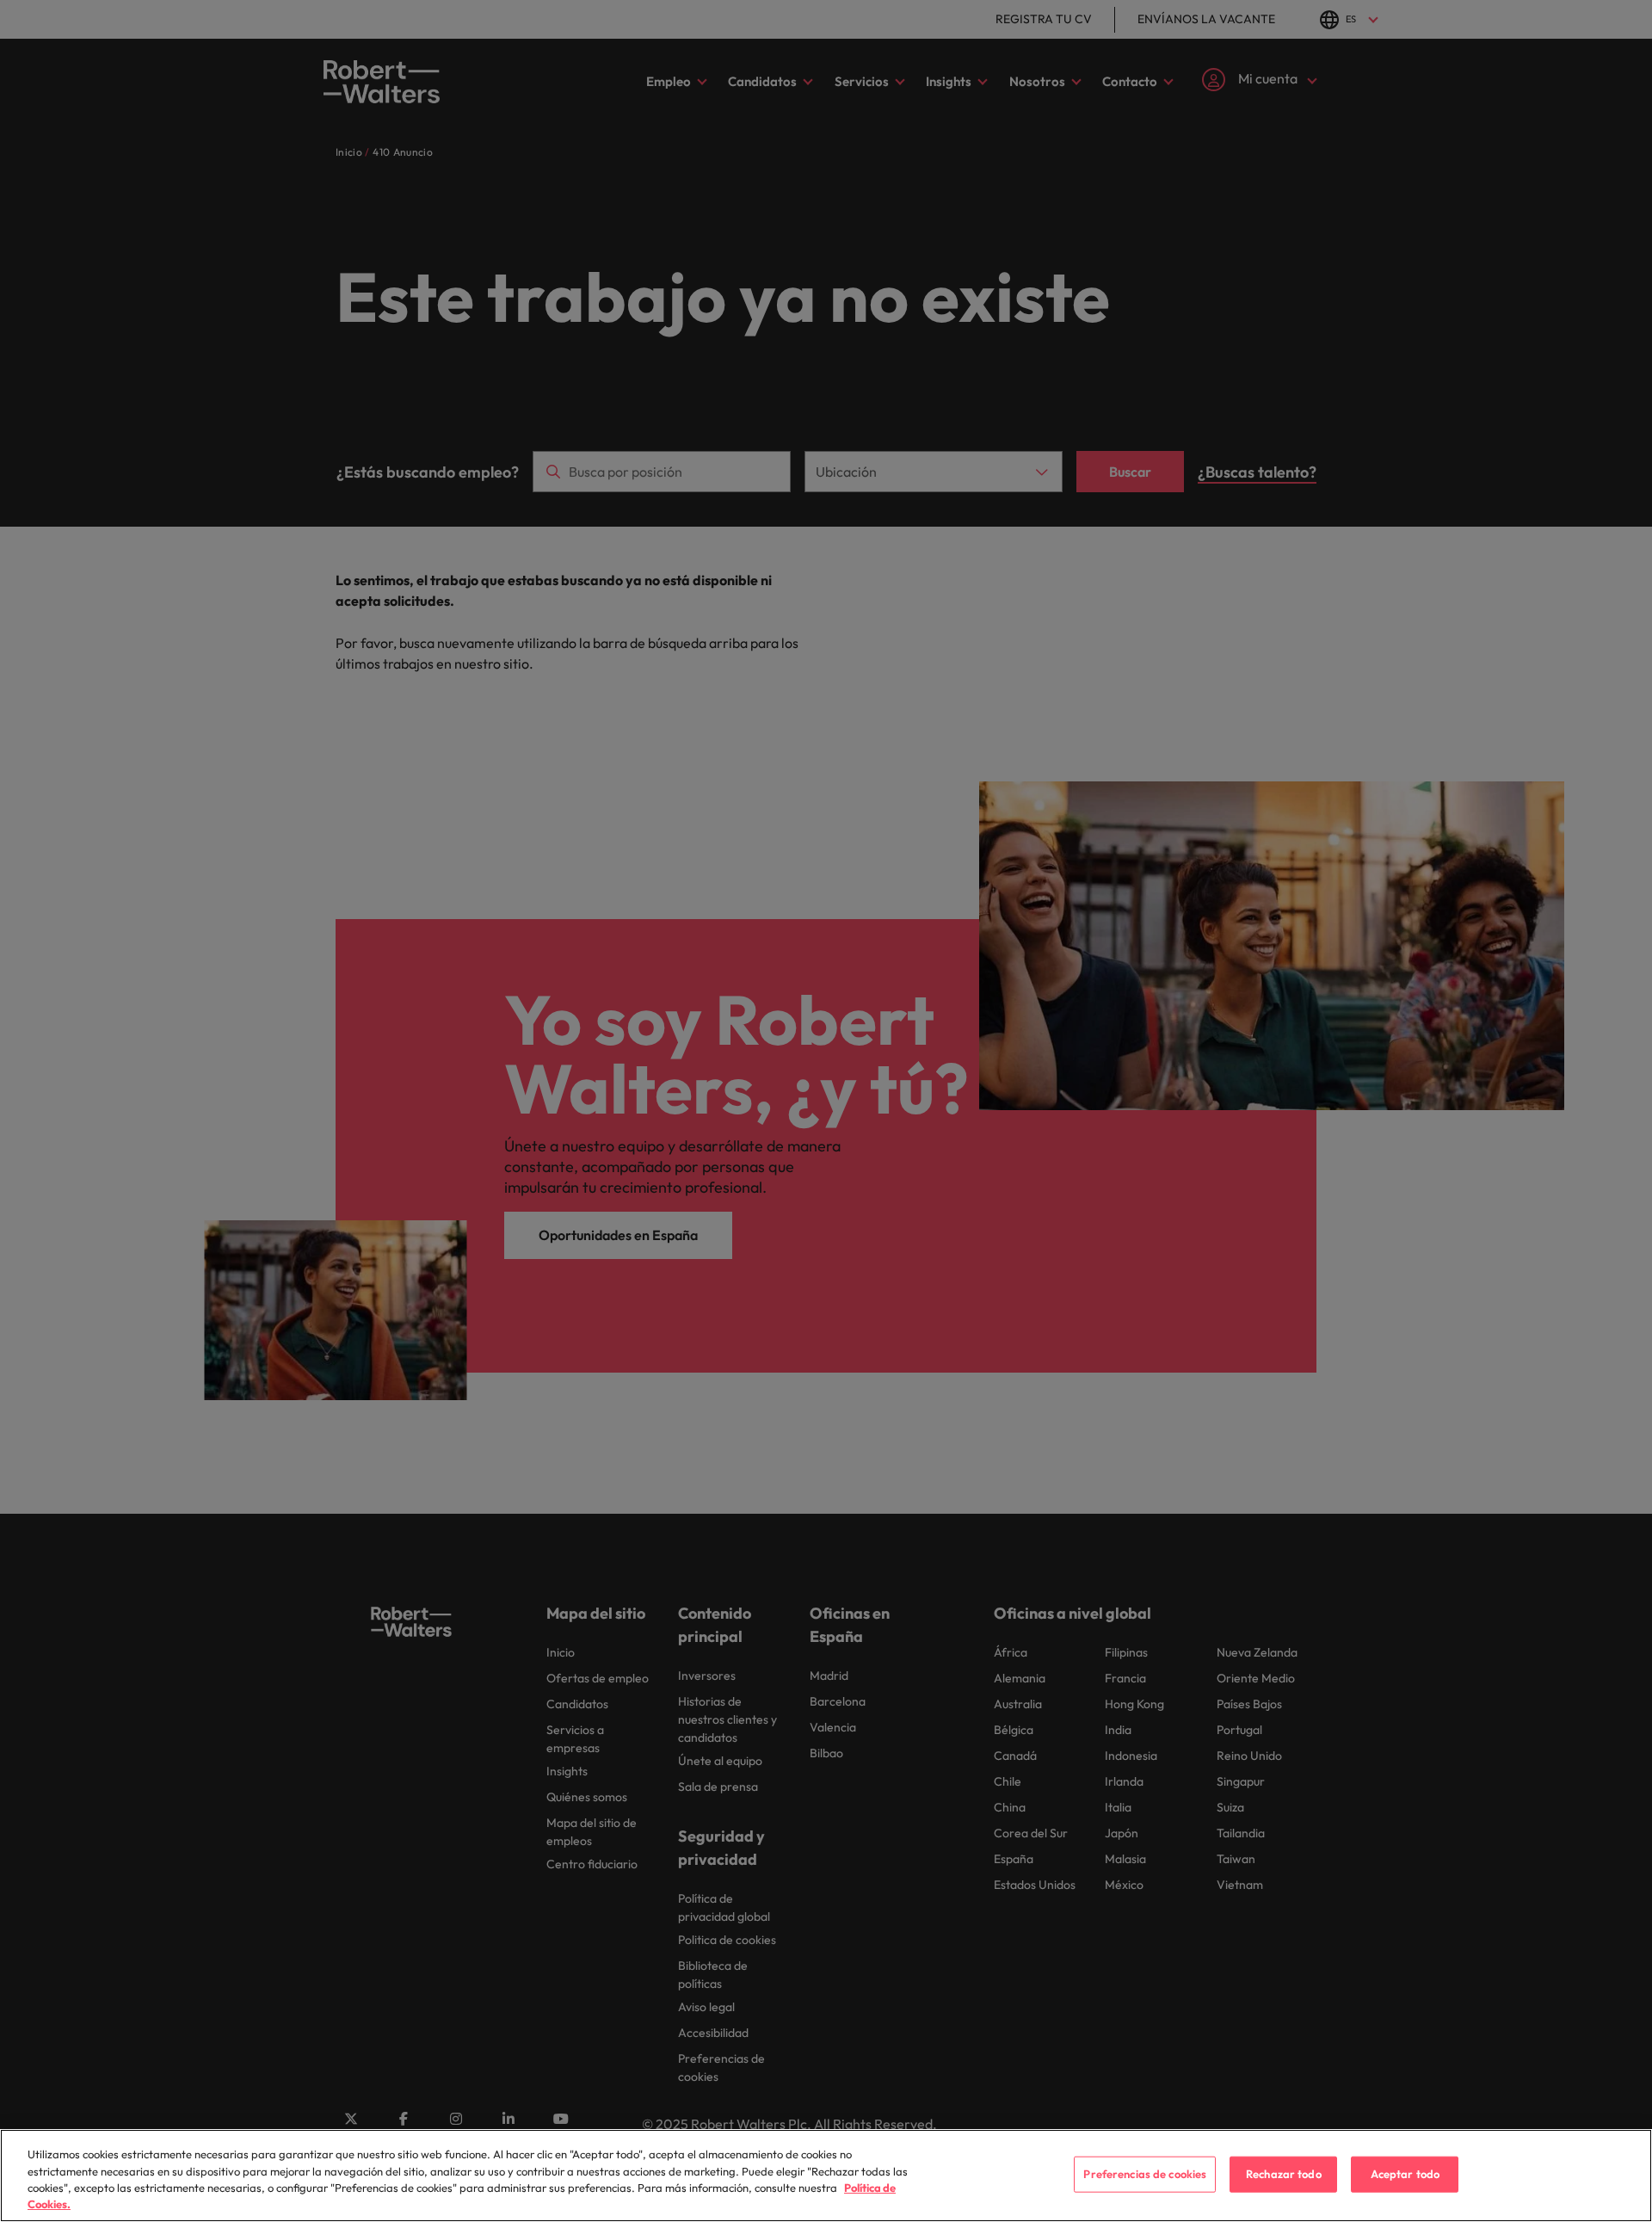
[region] (826, 2176)
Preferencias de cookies (1145, 2174)
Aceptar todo (1405, 2174)
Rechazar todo (1284, 2174)
